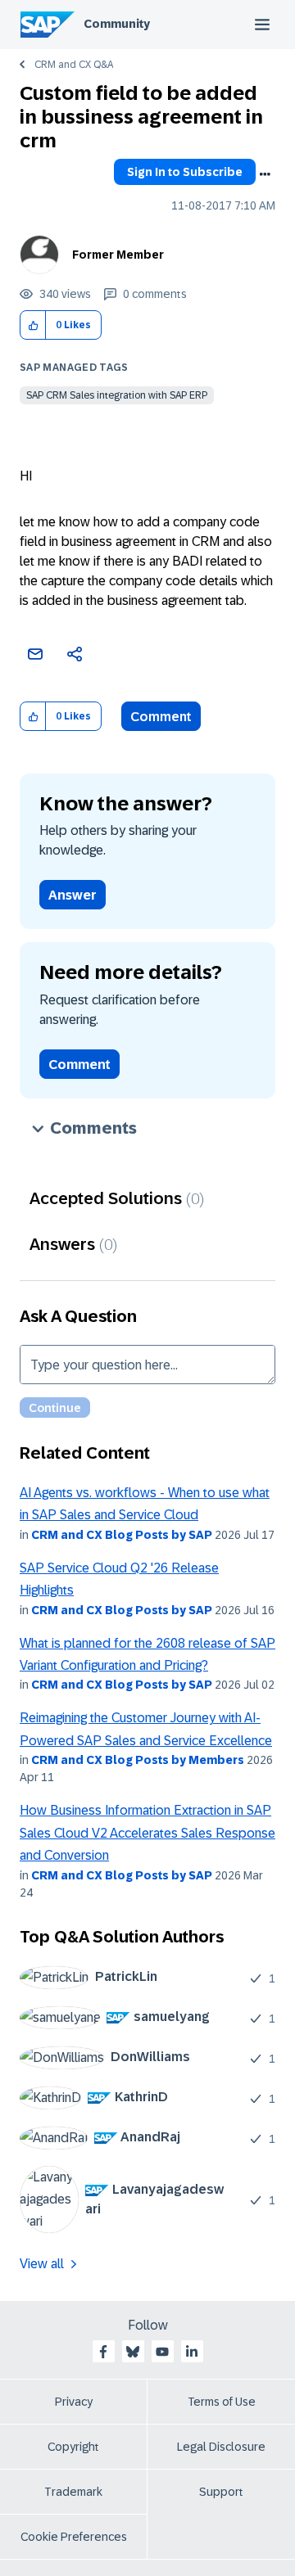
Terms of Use (222, 2402)
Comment (161, 717)
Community (117, 24)
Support (221, 2492)
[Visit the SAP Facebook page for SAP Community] (103, 2352)
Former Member (118, 255)
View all (42, 2264)
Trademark (73, 2492)
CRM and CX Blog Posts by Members (138, 1760)
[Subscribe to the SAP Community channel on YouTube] (162, 2352)
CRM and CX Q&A (74, 65)
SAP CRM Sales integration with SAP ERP (117, 395)
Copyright (73, 2447)
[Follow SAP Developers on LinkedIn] (192, 2352)
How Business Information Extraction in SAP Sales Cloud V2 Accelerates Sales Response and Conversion (147, 1833)
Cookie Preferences (74, 2537)
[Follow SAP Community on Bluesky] (133, 2352)
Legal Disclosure (221, 2447)
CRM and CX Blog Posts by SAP (122, 1535)
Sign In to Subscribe (185, 172)
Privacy (74, 2402)
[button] (33, 325)
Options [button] (265, 174)
